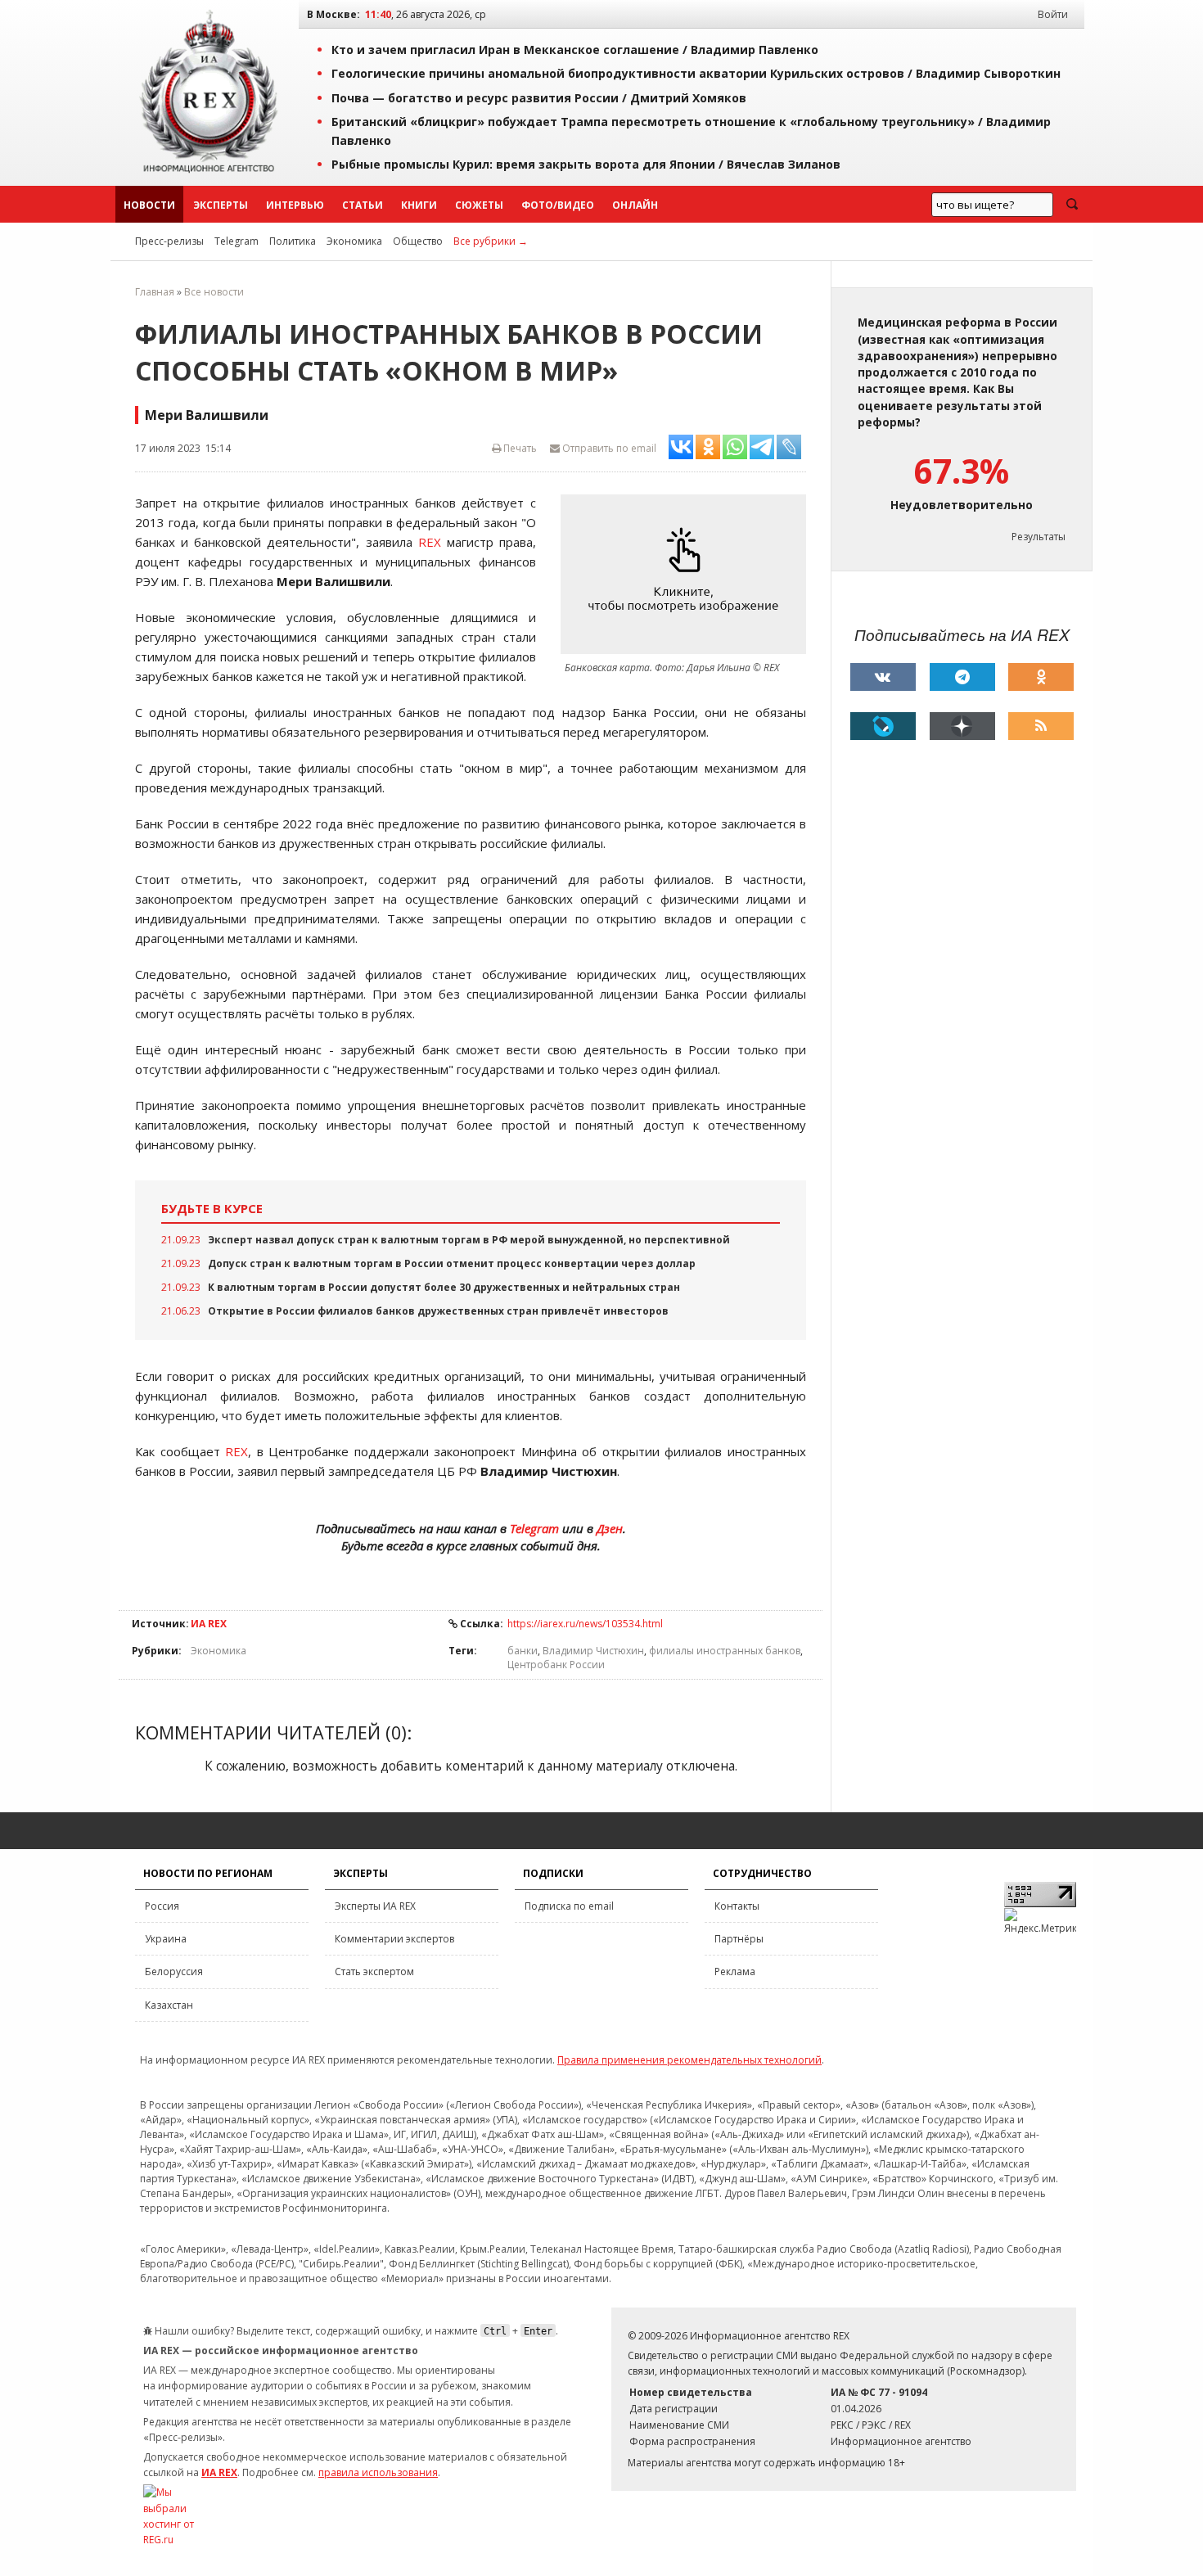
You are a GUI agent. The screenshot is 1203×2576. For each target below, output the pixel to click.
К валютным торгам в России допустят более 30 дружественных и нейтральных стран (444, 1287)
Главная (155, 292)
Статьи (363, 205)
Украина (166, 1939)
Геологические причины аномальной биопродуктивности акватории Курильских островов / (696, 73)
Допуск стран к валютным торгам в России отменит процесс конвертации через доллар (452, 1263)
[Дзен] (962, 726)
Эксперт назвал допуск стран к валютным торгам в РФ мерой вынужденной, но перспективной (469, 1240)
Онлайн (635, 205)
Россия (162, 1906)
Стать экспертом (374, 1971)
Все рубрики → (491, 241)
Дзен (610, 1528)
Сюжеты (479, 205)
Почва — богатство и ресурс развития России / (539, 98)
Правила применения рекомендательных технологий (689, 2060)
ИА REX (209, 1624)
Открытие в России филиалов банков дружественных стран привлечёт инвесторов (438, 1311)
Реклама (735, 1971)
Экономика (354, 241)
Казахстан (169, 2005)
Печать (519, 448)
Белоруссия (174, 1971)
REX (430, 542)
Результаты (1039, 537)
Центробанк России (556, 1665)
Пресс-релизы (169, 241)
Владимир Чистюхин (593, 1651)
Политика (293, 241)
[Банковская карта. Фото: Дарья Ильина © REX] (687, 574)
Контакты (737, 1906)
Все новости (214, 292)
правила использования (378, 2472)
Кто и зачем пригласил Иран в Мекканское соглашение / (575, 50)
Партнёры (739, 1939)
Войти (1053, 14)
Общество (418, 241)
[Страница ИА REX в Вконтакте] (883, 677)
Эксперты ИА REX (375, 1906)
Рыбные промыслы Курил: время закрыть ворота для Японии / (586, 164)
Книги (419, 205)
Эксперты (221, 205)
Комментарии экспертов (394, 1939)
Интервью (295, 205)
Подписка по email (569, 1906)
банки (523, 1651)
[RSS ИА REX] (1041, 726)
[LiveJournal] (883, 726)
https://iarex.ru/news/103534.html (585, 1624)
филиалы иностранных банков (725, 1651)
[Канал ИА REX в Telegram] (962, 677)
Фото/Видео (558, 205)
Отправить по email (608, 448)
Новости (149, 205)
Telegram (237, 241)
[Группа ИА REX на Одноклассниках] (1041, 677)
